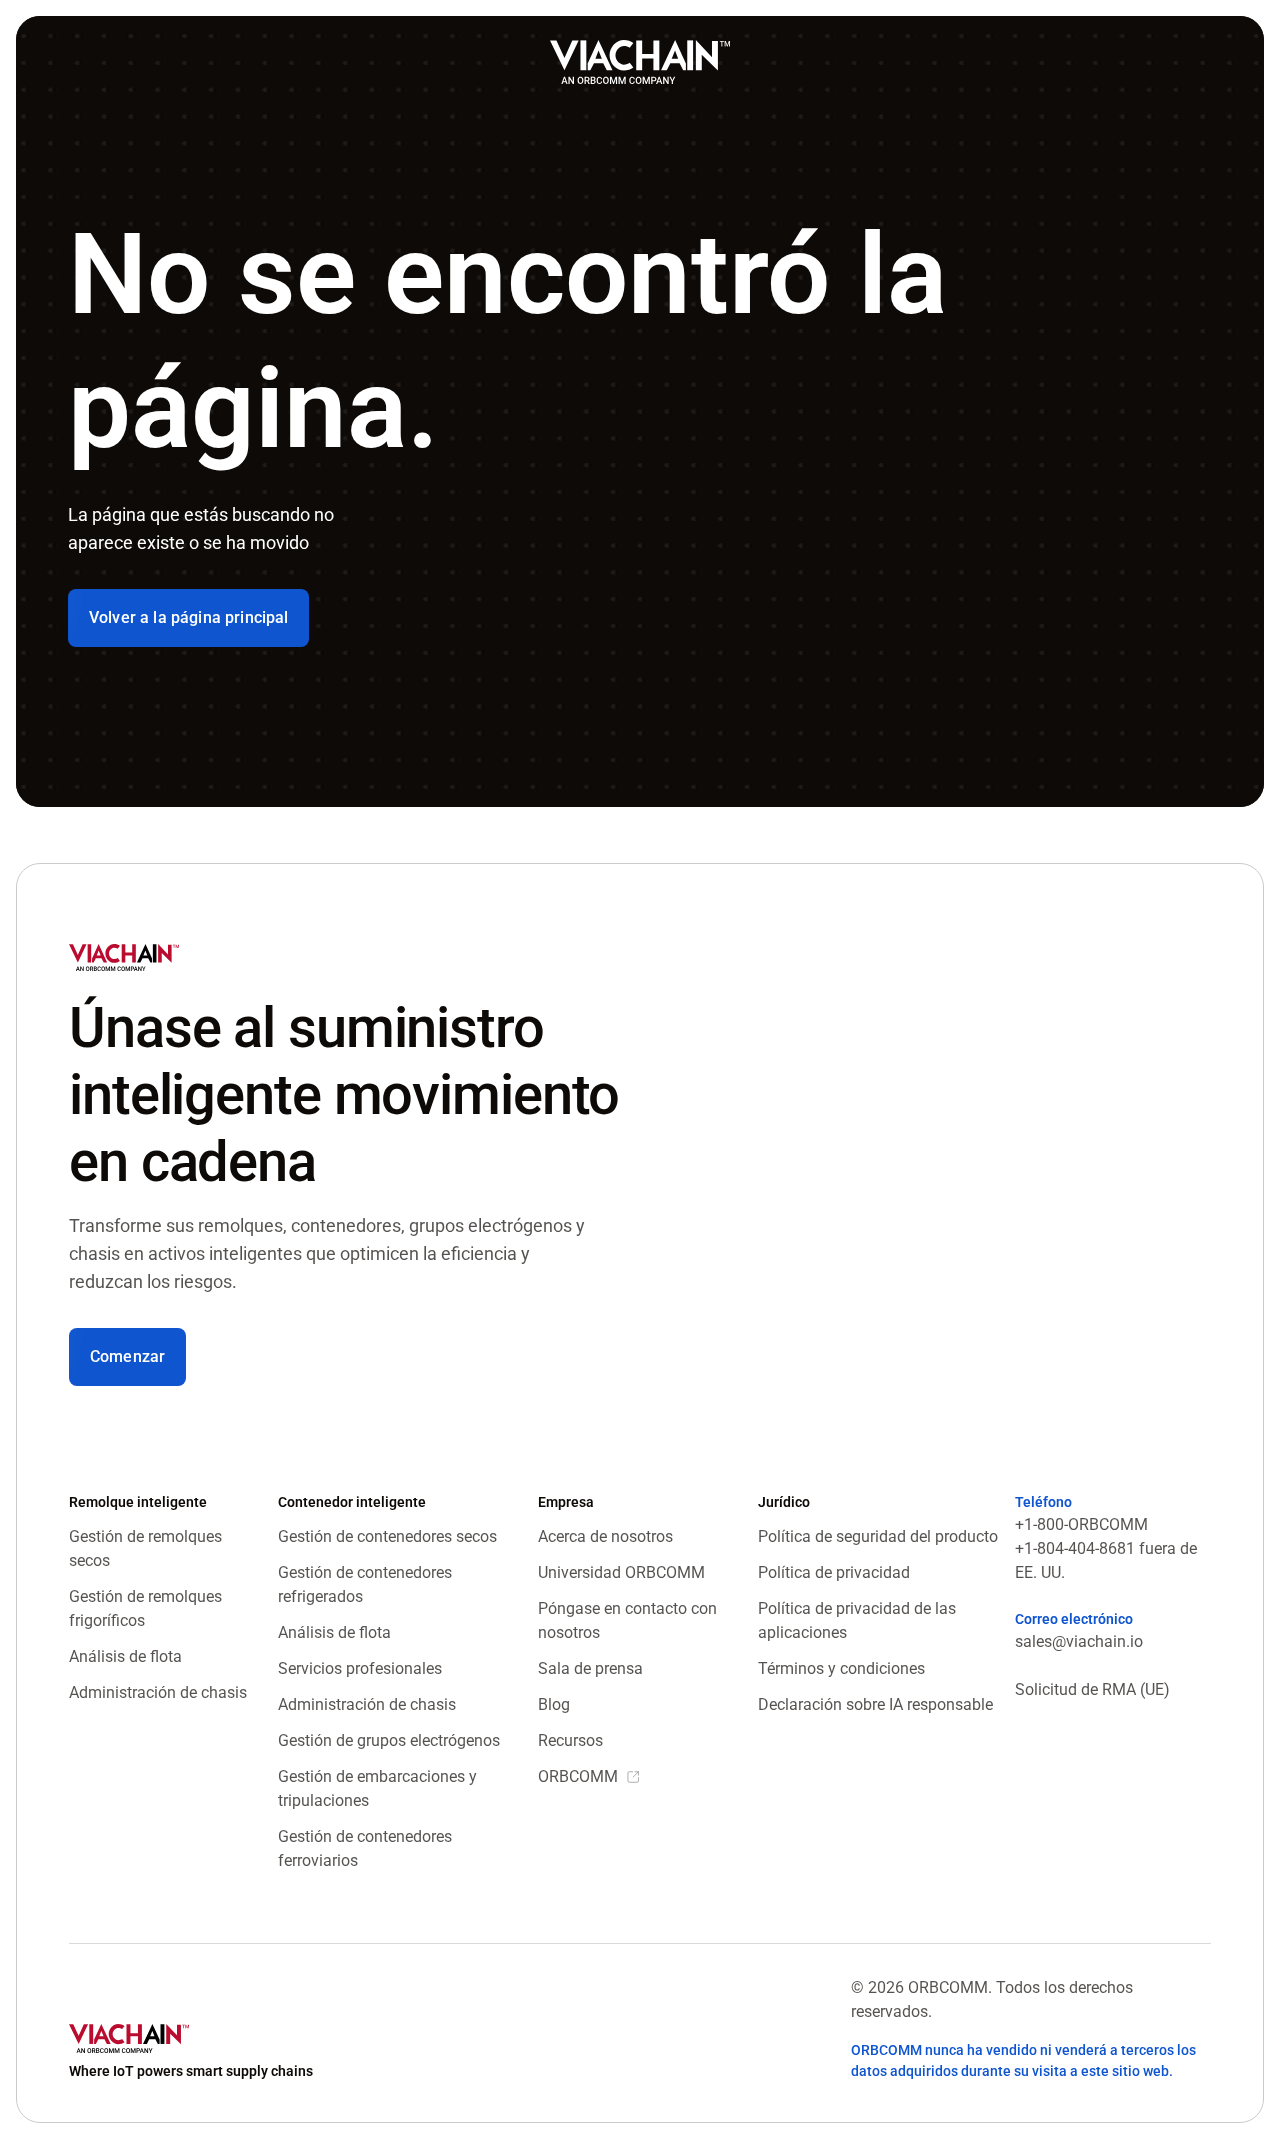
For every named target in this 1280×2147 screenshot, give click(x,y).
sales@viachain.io (1079, 1641)
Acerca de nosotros (605, 1536)
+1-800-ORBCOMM (1081, 1524)
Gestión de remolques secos (145, 1548)
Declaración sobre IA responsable (875, 1704)
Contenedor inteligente (352, 1502)
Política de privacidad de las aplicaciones (857, 1620)
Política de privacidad (834, 1572)
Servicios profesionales (360, 1668)
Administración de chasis (158, 1692)
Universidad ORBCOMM (621, 1572)
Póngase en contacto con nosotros (627, 1620)
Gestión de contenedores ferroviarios (365, 1848)
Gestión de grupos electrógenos (389, 1740)
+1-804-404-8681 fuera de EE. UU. (1106, 1560)
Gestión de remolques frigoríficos (145, 1608)
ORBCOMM (578, 1776)
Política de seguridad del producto (878, 1536)
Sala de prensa (590, 1668)
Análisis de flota (125, 1656)
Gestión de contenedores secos (387, 1536)
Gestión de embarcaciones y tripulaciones (377, 1788)
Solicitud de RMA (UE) (1092, 1689)
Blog (554, 1704)
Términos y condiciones (841, 1668)
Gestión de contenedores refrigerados (365, 1584)
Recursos (570, 1740)
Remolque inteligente (138, 1502)
